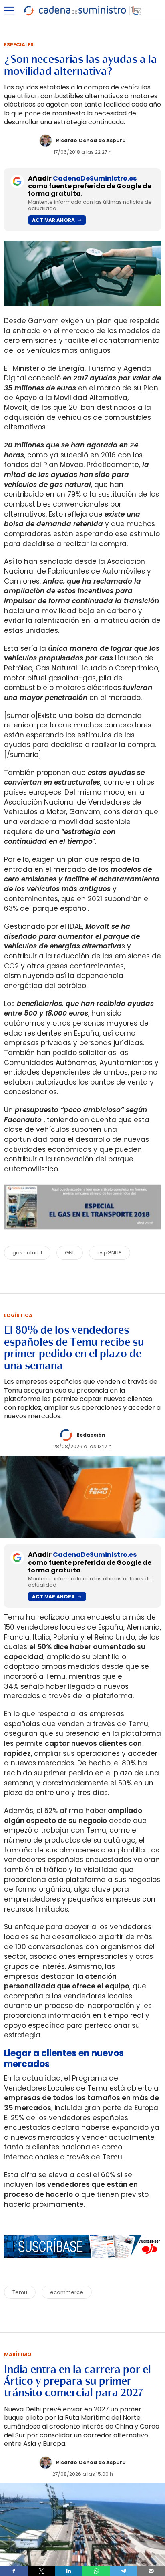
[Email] (151, 2571)
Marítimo (18, 2354)
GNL (70, 1253)
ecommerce (67, 2292)
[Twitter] (41, 2571)
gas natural (27, 1253)
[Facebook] (14, 2571)
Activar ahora (53, 220)
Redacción (91, 1435)
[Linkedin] (69, 2571)
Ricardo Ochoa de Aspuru (91, 140)
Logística (18, 1315)
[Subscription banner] (82, 2266)
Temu (20, 2292)
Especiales (19, 45)
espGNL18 (110, 1253)
